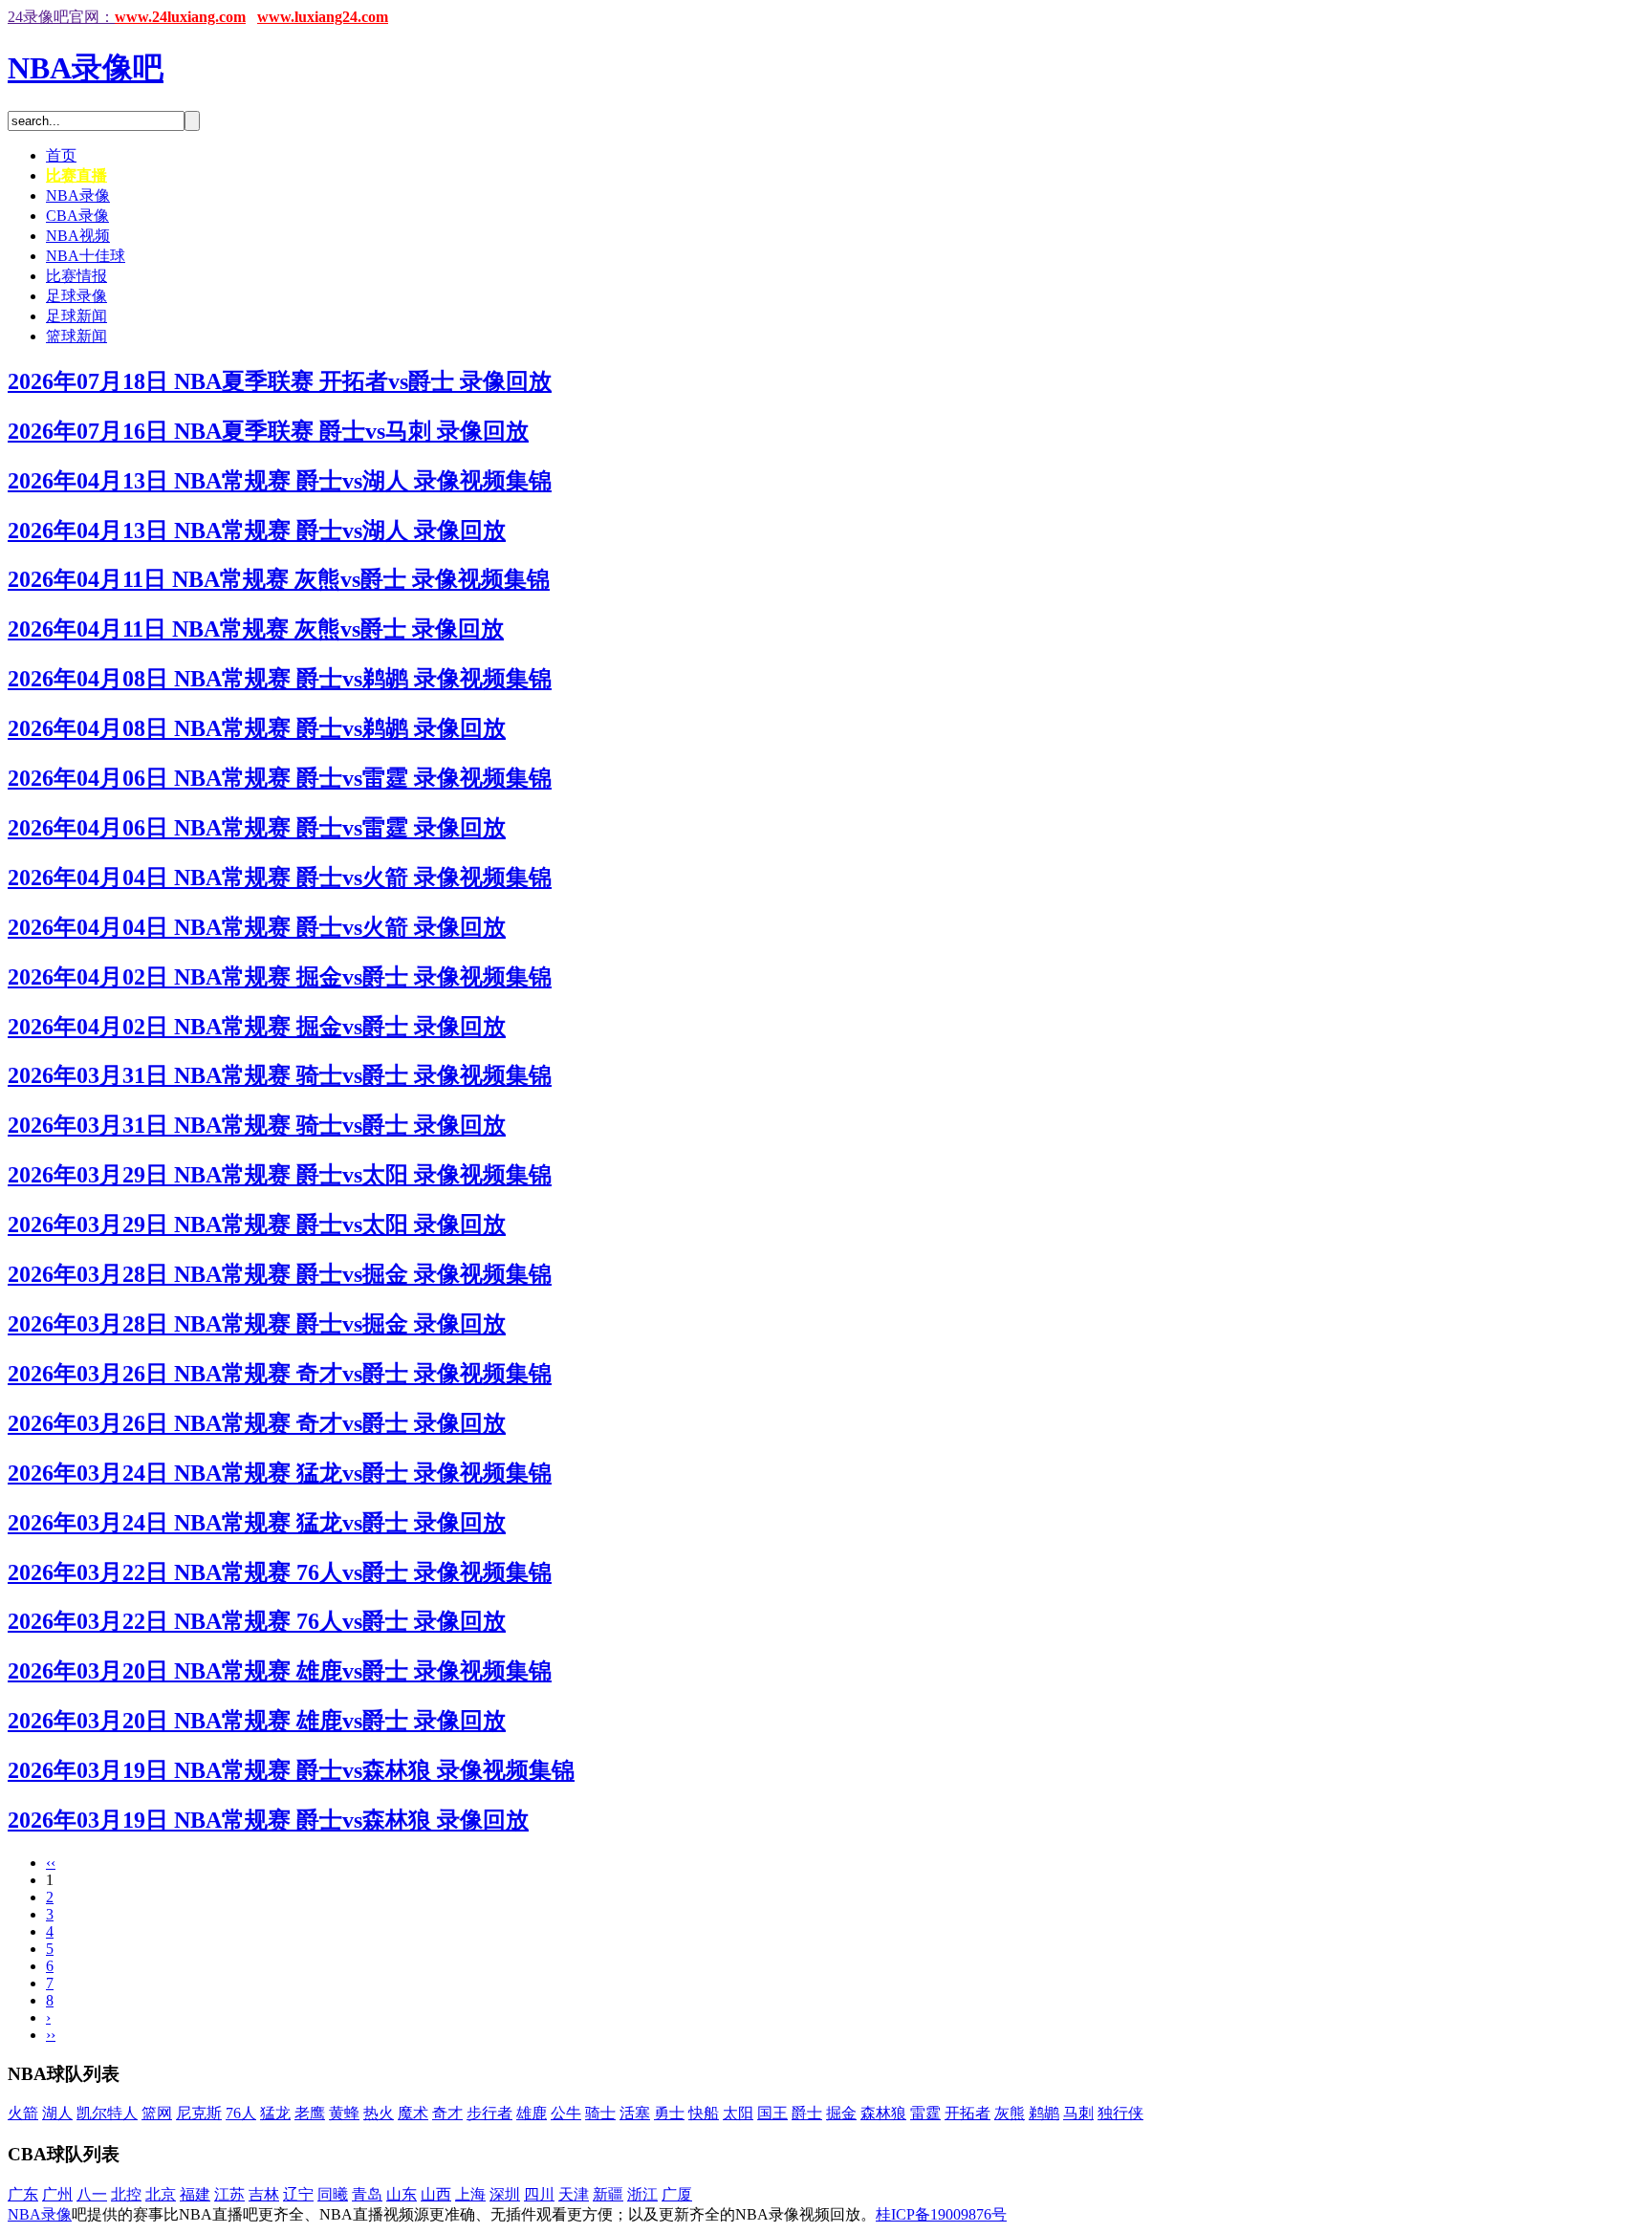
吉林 (264, 2194)
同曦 (333, 2194)
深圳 (505, 2194)
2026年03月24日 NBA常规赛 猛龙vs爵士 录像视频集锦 (280, 1473)
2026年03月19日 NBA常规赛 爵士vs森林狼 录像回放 (268, 1820)
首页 (61, 155)
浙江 (642, 2194)
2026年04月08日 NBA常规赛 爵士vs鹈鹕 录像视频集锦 (280, 679)
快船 (704, 2113)
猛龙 (275, 2113)
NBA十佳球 (86, 256)
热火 (379, 2113)
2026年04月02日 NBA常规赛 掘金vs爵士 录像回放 (257, 1027)
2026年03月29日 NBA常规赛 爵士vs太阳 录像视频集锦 (280, 1175)
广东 (23, 2194)
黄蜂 (344, 2113)
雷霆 (925, 2113)
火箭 (23, 2113)
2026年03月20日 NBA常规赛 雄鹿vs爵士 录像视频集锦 (280, 1671)
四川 (539, 2194)
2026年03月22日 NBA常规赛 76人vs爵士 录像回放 (257, 1621)
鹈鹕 (1044, 2113)
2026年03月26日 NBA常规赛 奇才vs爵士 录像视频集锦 (280, 1374)
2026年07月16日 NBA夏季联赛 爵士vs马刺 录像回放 (268, 431)
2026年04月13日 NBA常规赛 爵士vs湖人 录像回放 (257, 531)
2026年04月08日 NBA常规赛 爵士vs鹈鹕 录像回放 (257, 728)
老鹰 (310, 2113)
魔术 (413, 2113)
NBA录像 (78, 195)
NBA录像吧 (86, 68)
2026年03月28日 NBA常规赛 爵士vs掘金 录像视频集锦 (280, 1274)
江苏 (229, 2194)
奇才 (447, 2113)
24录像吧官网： (61, 17)
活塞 (635, 2113)
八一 (92, 2194)
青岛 (367, 2194)
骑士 (600, 2113)
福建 (195, 2194)
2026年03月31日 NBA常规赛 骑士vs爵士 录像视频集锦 (280, 1075)
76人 (241, 2113)
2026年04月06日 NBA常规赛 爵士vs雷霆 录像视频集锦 (280, 778)
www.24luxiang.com (180, 17)
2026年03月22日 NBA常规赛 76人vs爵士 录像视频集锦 (280, 1572)
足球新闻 (76, 316)
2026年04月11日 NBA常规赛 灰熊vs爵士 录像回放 (256, 629)
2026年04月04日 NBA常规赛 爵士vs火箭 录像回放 (257, 927)
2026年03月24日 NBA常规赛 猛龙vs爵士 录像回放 (257, 1523)
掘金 (841, 2113)
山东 (402, 2194)
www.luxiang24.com (323, 17)
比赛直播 (76, 175)
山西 (436, 2194)
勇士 (669, 2113)
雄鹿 (532, 2113)
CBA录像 (77, 216)
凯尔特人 (107, 2113)
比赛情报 (76, 276)
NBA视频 (78, 236)
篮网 (157, 2113)
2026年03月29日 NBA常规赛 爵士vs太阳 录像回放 (257, 1225)
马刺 (1078, 2113)
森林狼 (883, 2113)
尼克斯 (199, 2113)
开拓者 (967, 2113)
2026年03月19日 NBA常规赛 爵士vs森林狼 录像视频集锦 (291, 1770)
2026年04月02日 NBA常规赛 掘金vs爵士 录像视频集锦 (280, 977)
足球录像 (76, 296)
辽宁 (298, 2194)
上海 (470, 2194)
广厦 (677, 2194)
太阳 (738, 2113)
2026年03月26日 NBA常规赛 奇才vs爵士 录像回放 (257, 1423)
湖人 (57, 2113)
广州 (57, 2194)
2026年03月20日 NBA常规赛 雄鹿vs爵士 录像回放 (257, 1721)
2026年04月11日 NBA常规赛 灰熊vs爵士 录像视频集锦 (279, 579)
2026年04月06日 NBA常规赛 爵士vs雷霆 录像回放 (257, 828)
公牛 (566, 2113)
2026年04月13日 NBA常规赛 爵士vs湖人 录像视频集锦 (280, 481)
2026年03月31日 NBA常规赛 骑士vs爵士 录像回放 (257, 1125)
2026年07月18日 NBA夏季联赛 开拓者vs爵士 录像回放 (280, 381)
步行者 (489, 2113)
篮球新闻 (76, 336)
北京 (161, 2194)
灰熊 (1010, 2113)
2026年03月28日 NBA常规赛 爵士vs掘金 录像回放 (257, 1324)
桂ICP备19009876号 (941, 2214)
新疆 (608, 2194)
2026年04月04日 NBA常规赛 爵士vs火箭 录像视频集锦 (280, 878)
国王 (772, 2113)
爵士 (807, 2113)
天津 (574, 2194)
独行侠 (1120, 2113)
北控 (126, 2194)
